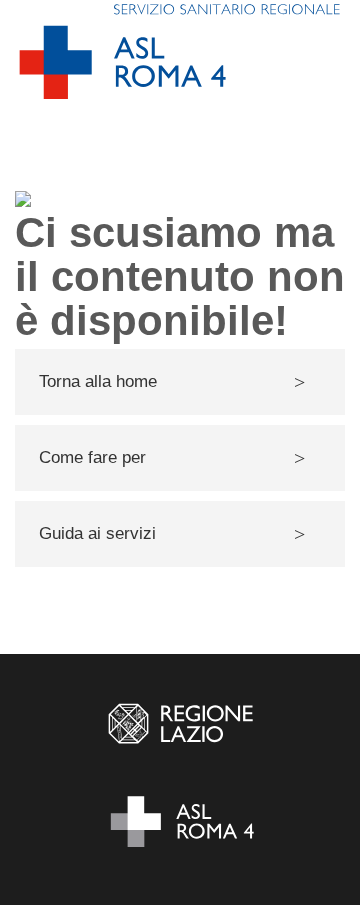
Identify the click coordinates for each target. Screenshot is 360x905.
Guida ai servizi (97, 533)
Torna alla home (98, 381)
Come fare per (92, 457)
